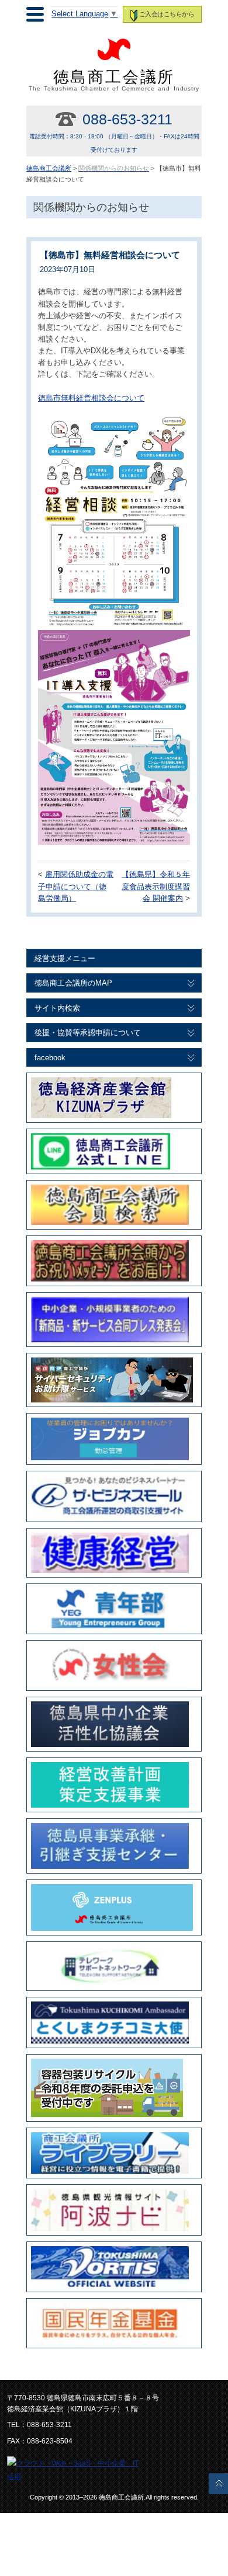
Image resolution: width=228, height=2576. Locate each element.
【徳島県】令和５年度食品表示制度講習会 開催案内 (156, 887)
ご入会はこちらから (167, 14)
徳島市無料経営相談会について (91, 398)
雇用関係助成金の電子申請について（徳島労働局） (76, 887)
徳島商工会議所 (114, 80)
